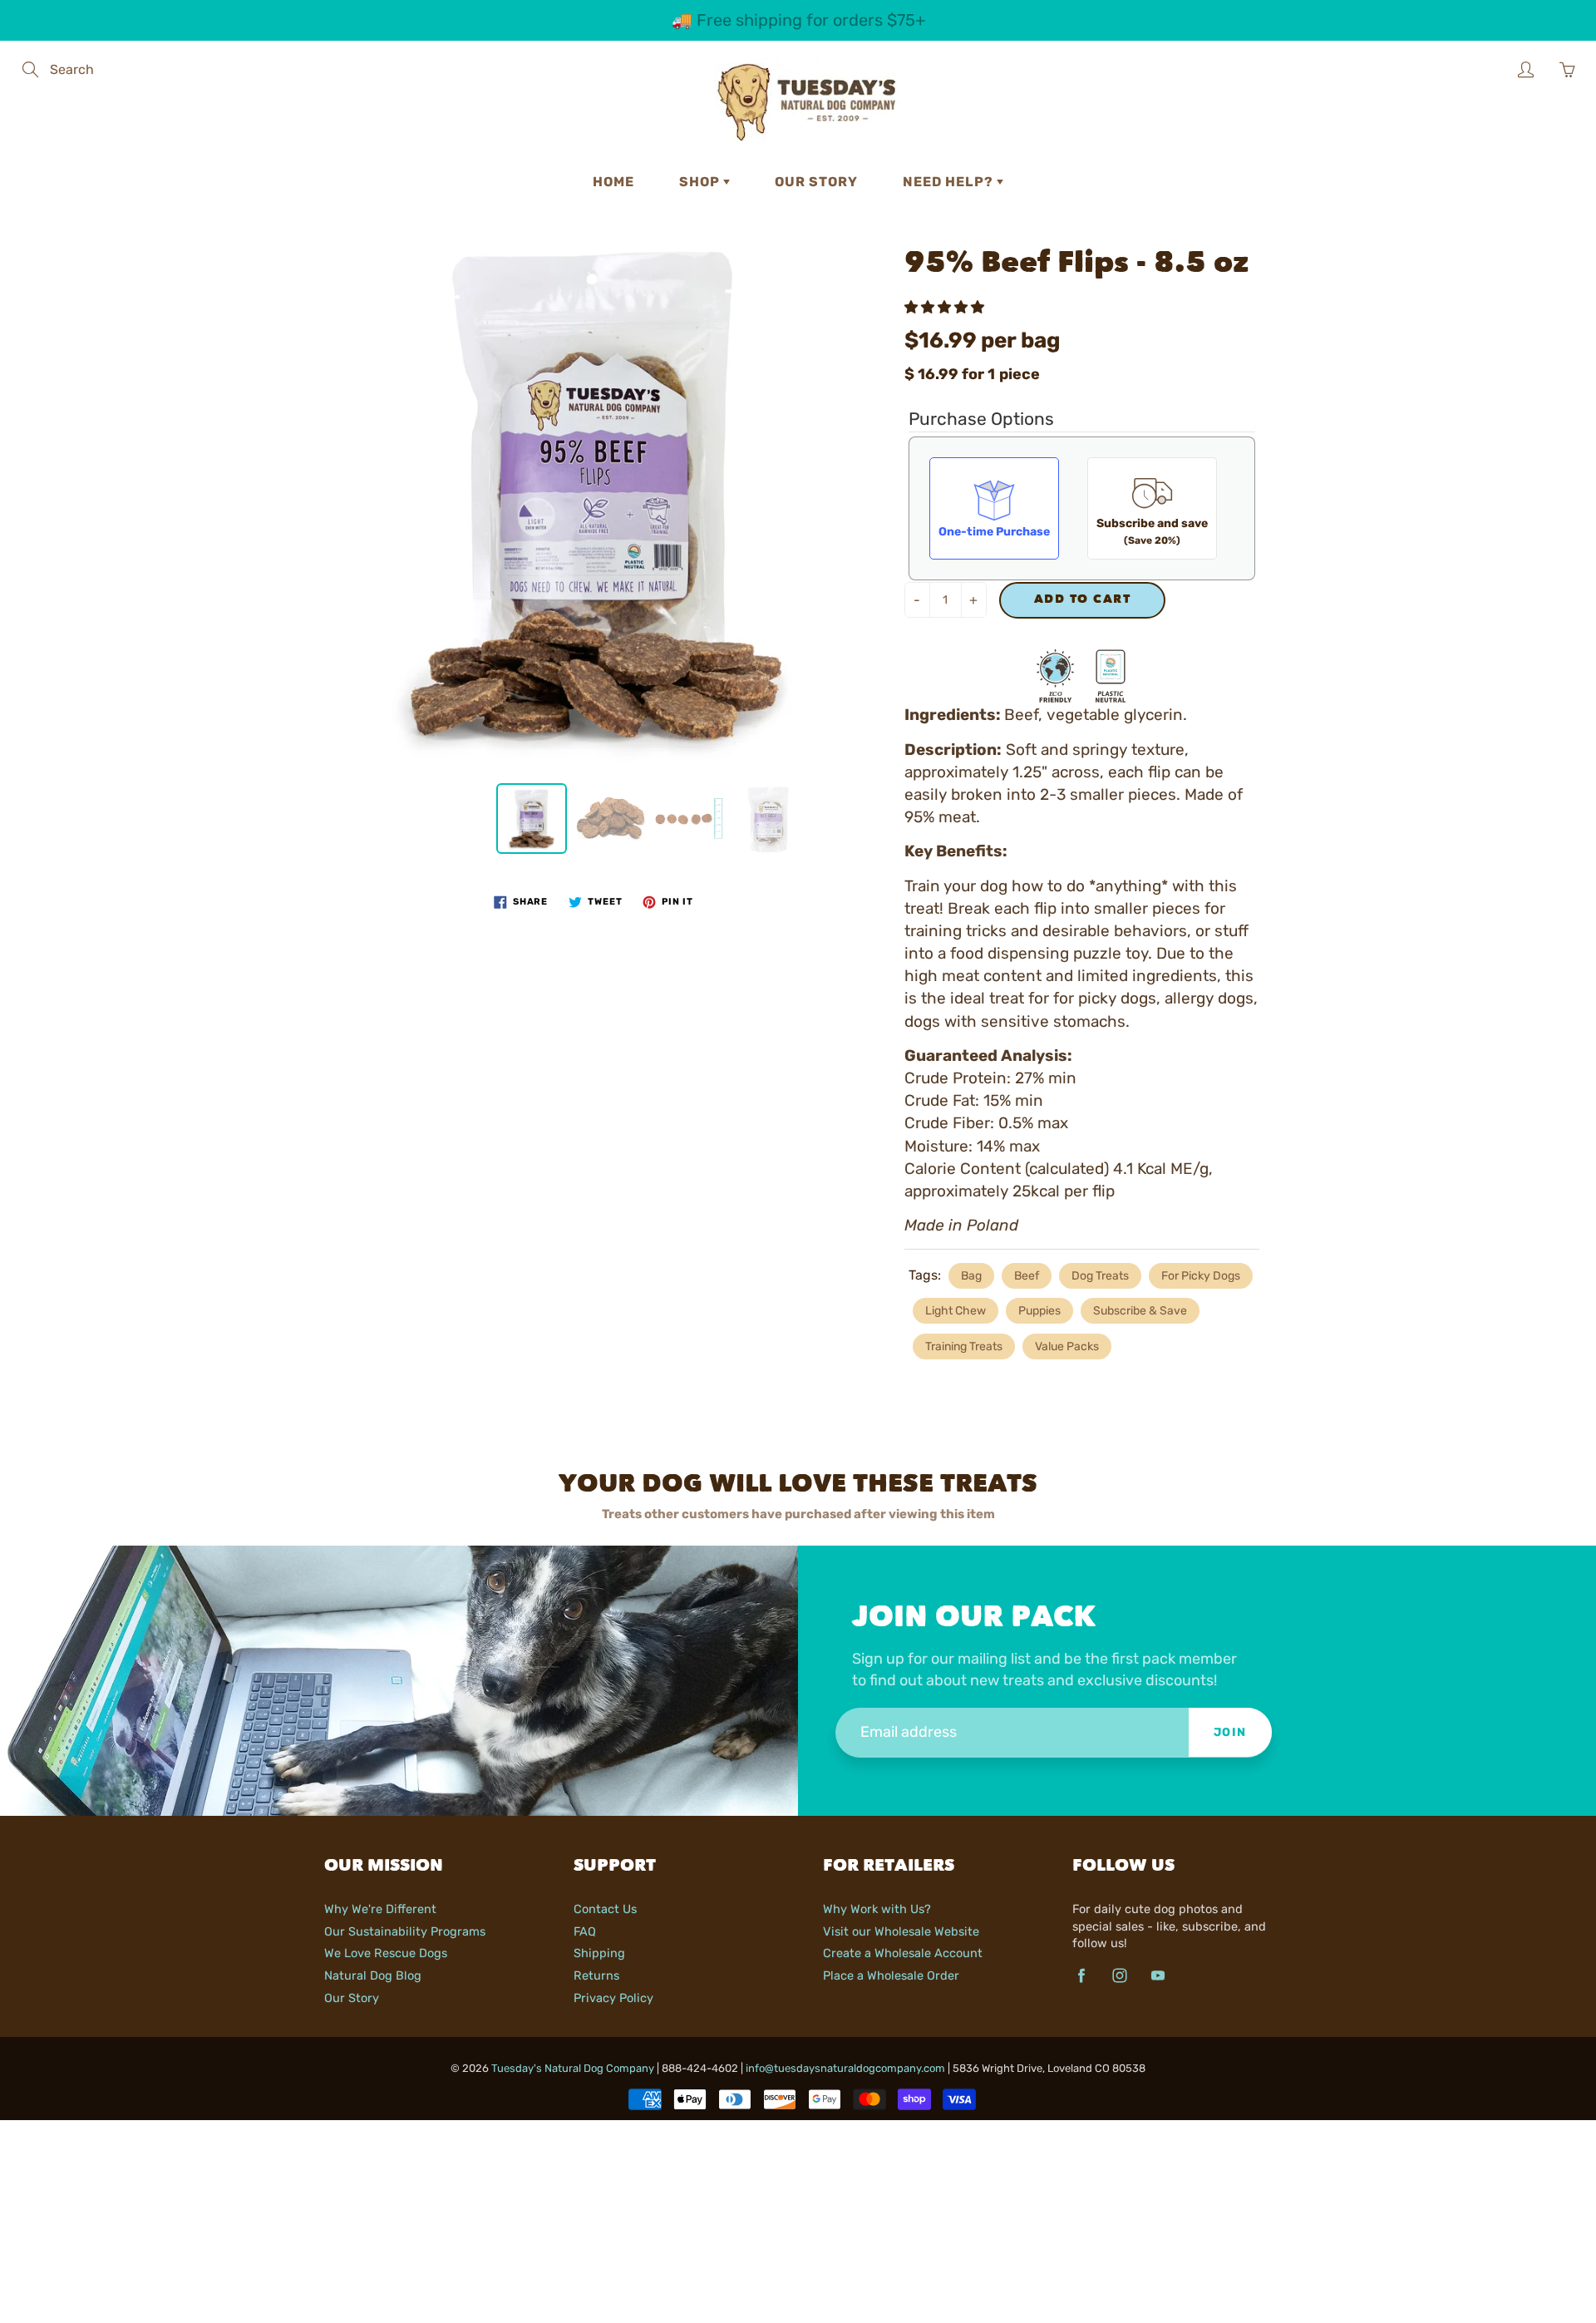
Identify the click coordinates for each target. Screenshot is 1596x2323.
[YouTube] (1158, 1975)
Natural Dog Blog (373, 1975)
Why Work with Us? (877, 1909)
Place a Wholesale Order (891, 1975)
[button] (946, 307)
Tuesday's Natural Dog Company (573, 2068)
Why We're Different (380, 1909)
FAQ (585, 1931)
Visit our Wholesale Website (901, 1931)
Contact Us (605, 1909)
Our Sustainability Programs (405, 1931)
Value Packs (1067, 1346)
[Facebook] (1081, 1975)
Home (613, 182)
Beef (1027, 1276)
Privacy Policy (613, 1998)
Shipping (599, 1953)
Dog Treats (1100, 1276)
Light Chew (956, 1311)
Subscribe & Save (1140, 1311)
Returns (596, 1975)
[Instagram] (1119, 1975)
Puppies (1039, 1311)
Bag (971, 1276)
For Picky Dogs (1201, 1276)
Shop (701, 182)
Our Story (816, 182)
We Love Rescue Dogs (386, 1953)
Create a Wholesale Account (903, 1953)
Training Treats (964, 1346)
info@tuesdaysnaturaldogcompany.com (845, 2068)
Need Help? (950, 182)
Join (1230, 1732)
